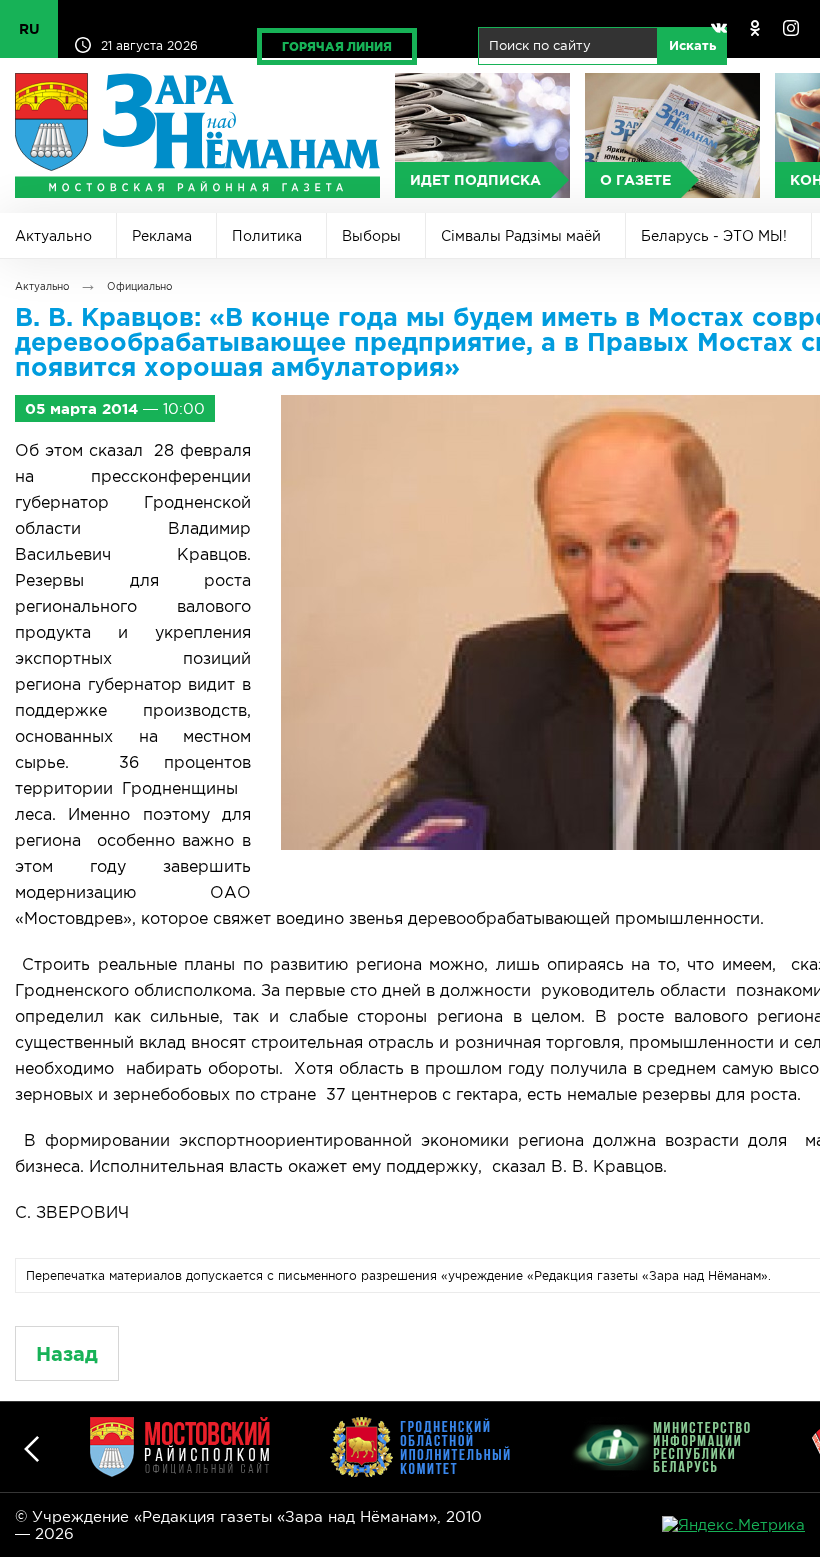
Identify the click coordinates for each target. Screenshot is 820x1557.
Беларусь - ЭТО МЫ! (714, 236)
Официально (139, 286)
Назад (67, 1353)
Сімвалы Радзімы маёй (521, 236)
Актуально (53, 236)
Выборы (371, 236)
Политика (267, 236)
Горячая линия (337, 46)
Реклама (162, 236)
